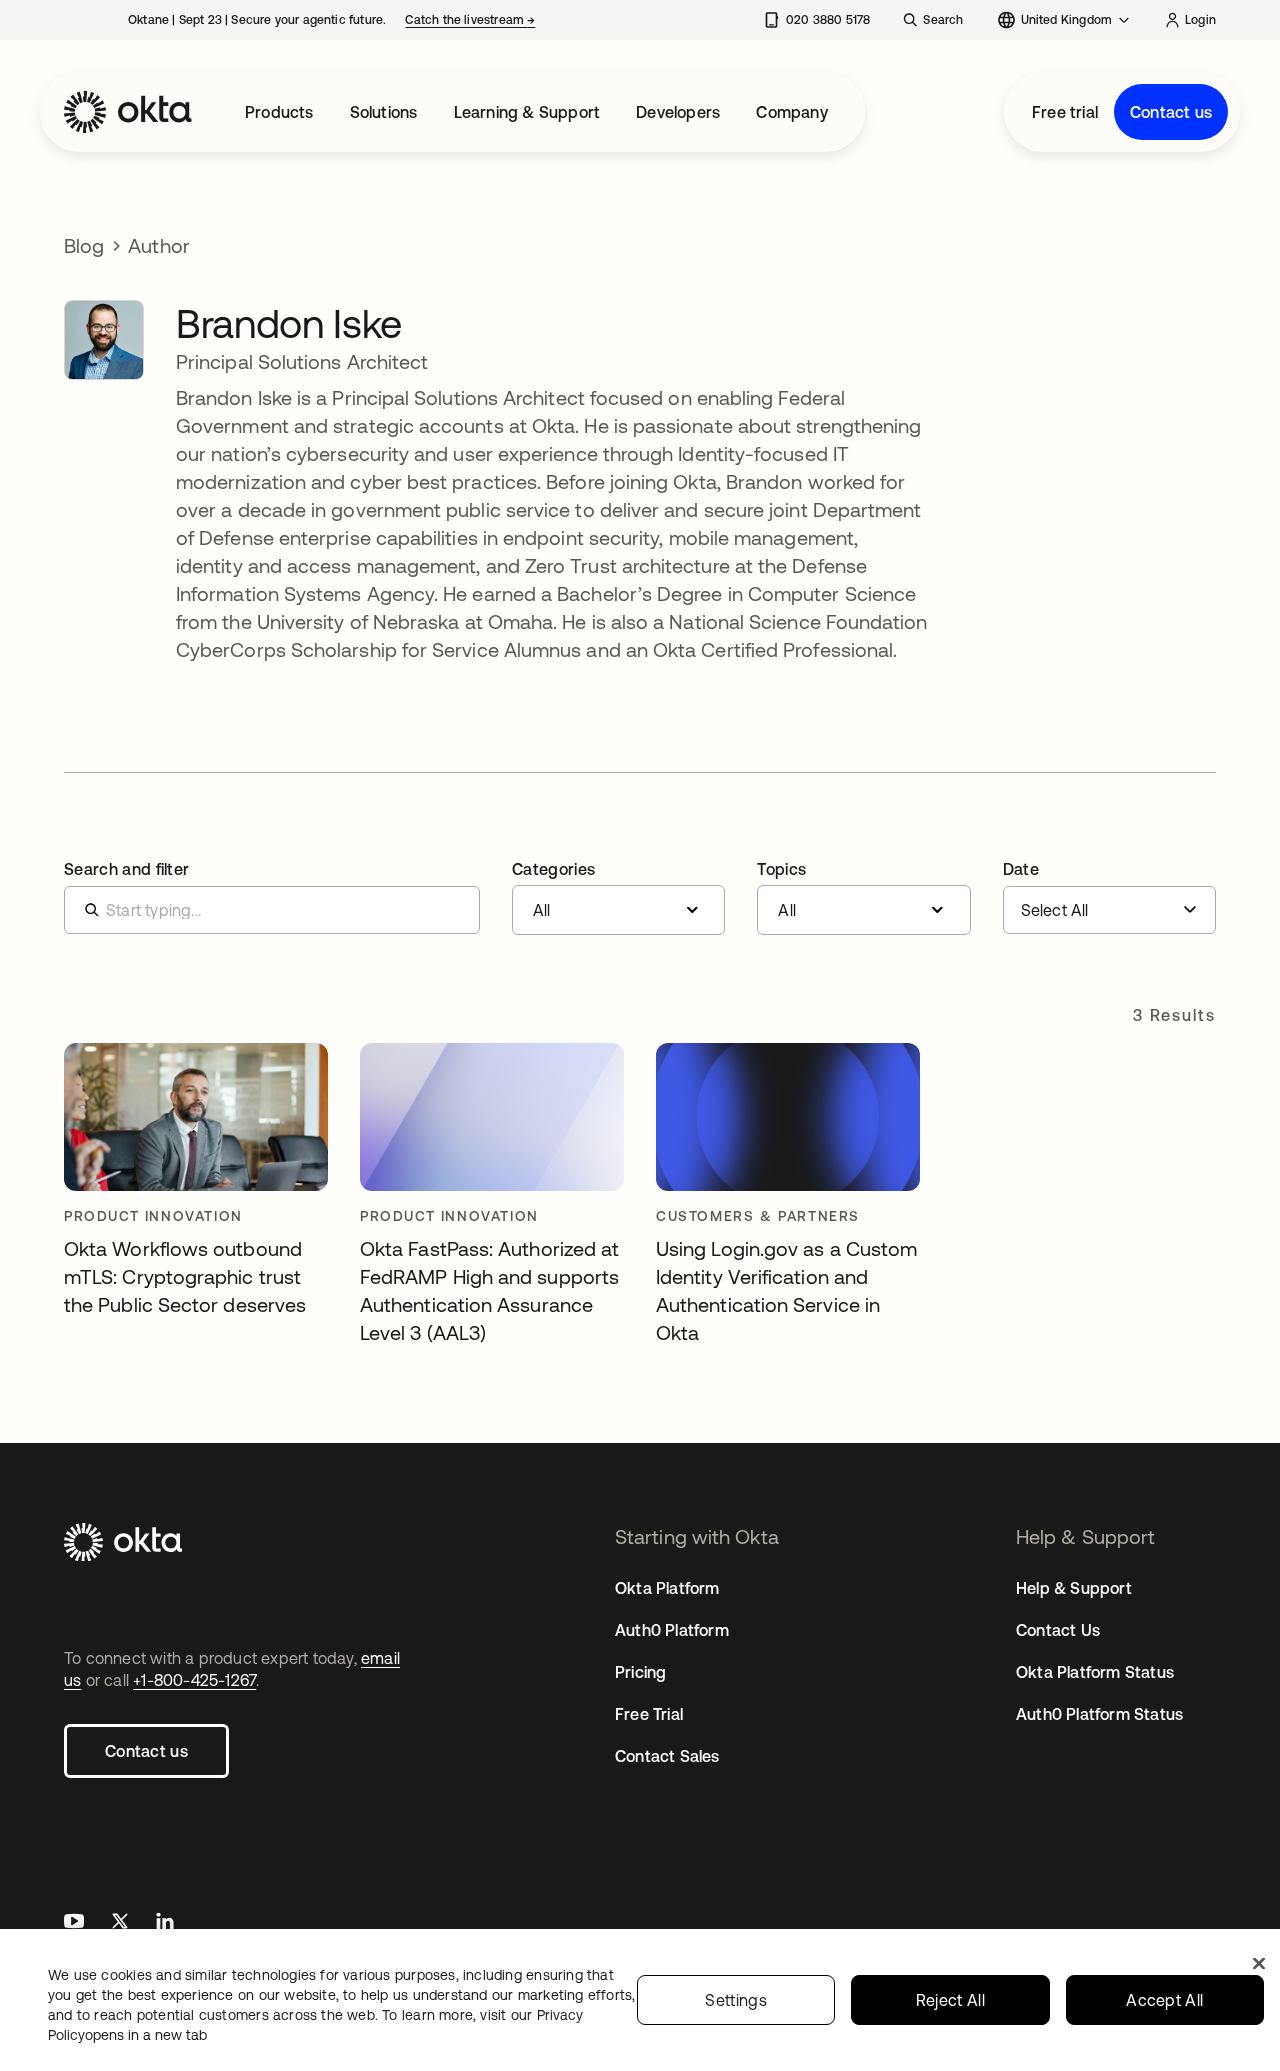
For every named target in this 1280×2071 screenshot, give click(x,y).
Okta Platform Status (1095, 1672)
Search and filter (126, 869)
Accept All (1164, 2000)
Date (1021, 869)
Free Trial (649, 1714)
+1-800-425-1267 (194, 1680)
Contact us (1171, 112)
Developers (678, 112)
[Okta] (128, 112)
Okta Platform (667, 1588)
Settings (736, 2000)
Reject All (950, 2000)
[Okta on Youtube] (74, 1923)
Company (791, 112)
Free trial (1065, 112)
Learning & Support (527, 112)
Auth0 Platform (672, 1630)
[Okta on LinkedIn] (165, 1923)
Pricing (640, 1672)
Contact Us (1058, 1630)
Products (279, 112)
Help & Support (1074, 1588)
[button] (618, 898)
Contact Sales (667, 1756)
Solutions (384, 112)
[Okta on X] (120, 1923)
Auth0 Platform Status (1099, 1714)
